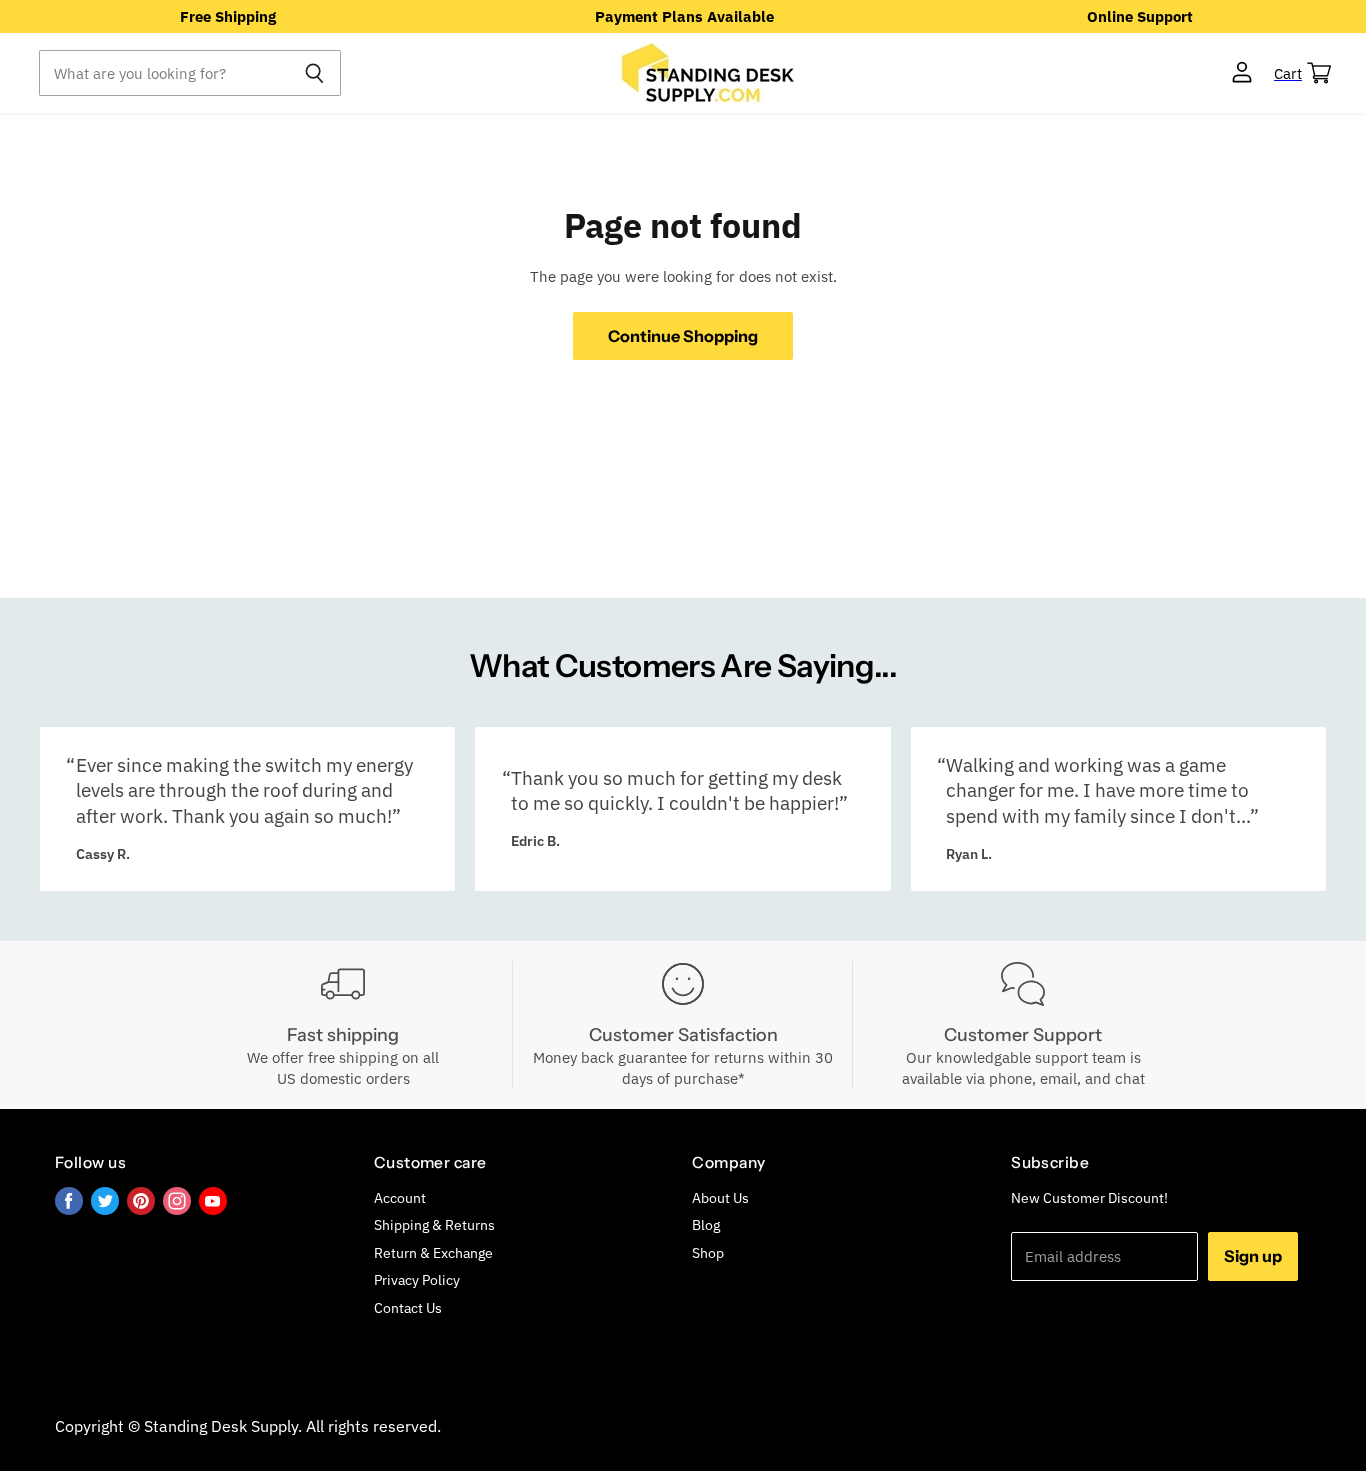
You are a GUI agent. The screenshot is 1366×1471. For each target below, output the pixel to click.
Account (400, 1198)
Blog (706, 1225)
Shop (708, 1253)
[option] (228, 16)
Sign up (1253, 1256)
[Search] (314, 73)
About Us (720, 1198)
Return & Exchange (433, 1253)
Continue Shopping (683, 336)
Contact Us (408, 1308)
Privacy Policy (417, 1280)
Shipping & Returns (434, 1225)
